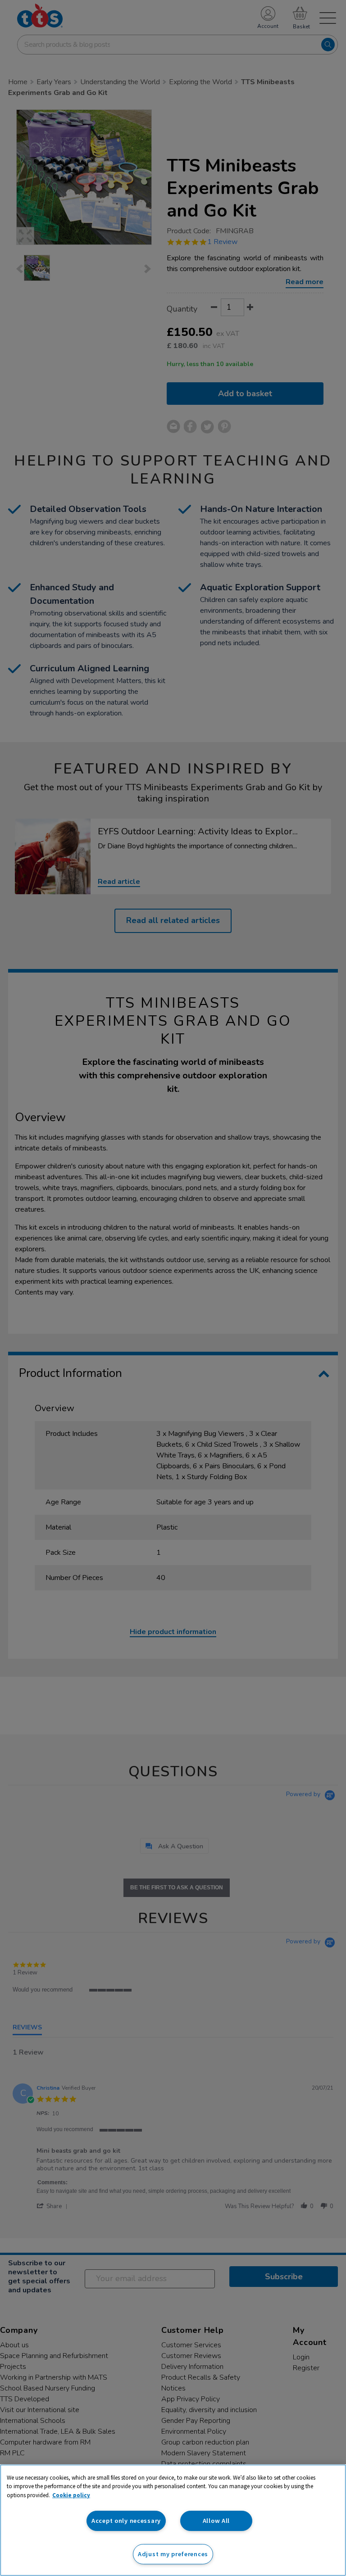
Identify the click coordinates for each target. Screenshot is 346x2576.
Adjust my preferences (173, 2554)
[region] (173, 2520)
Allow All (216, 2521)
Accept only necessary (126, 2521)
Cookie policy (71, 2495)
